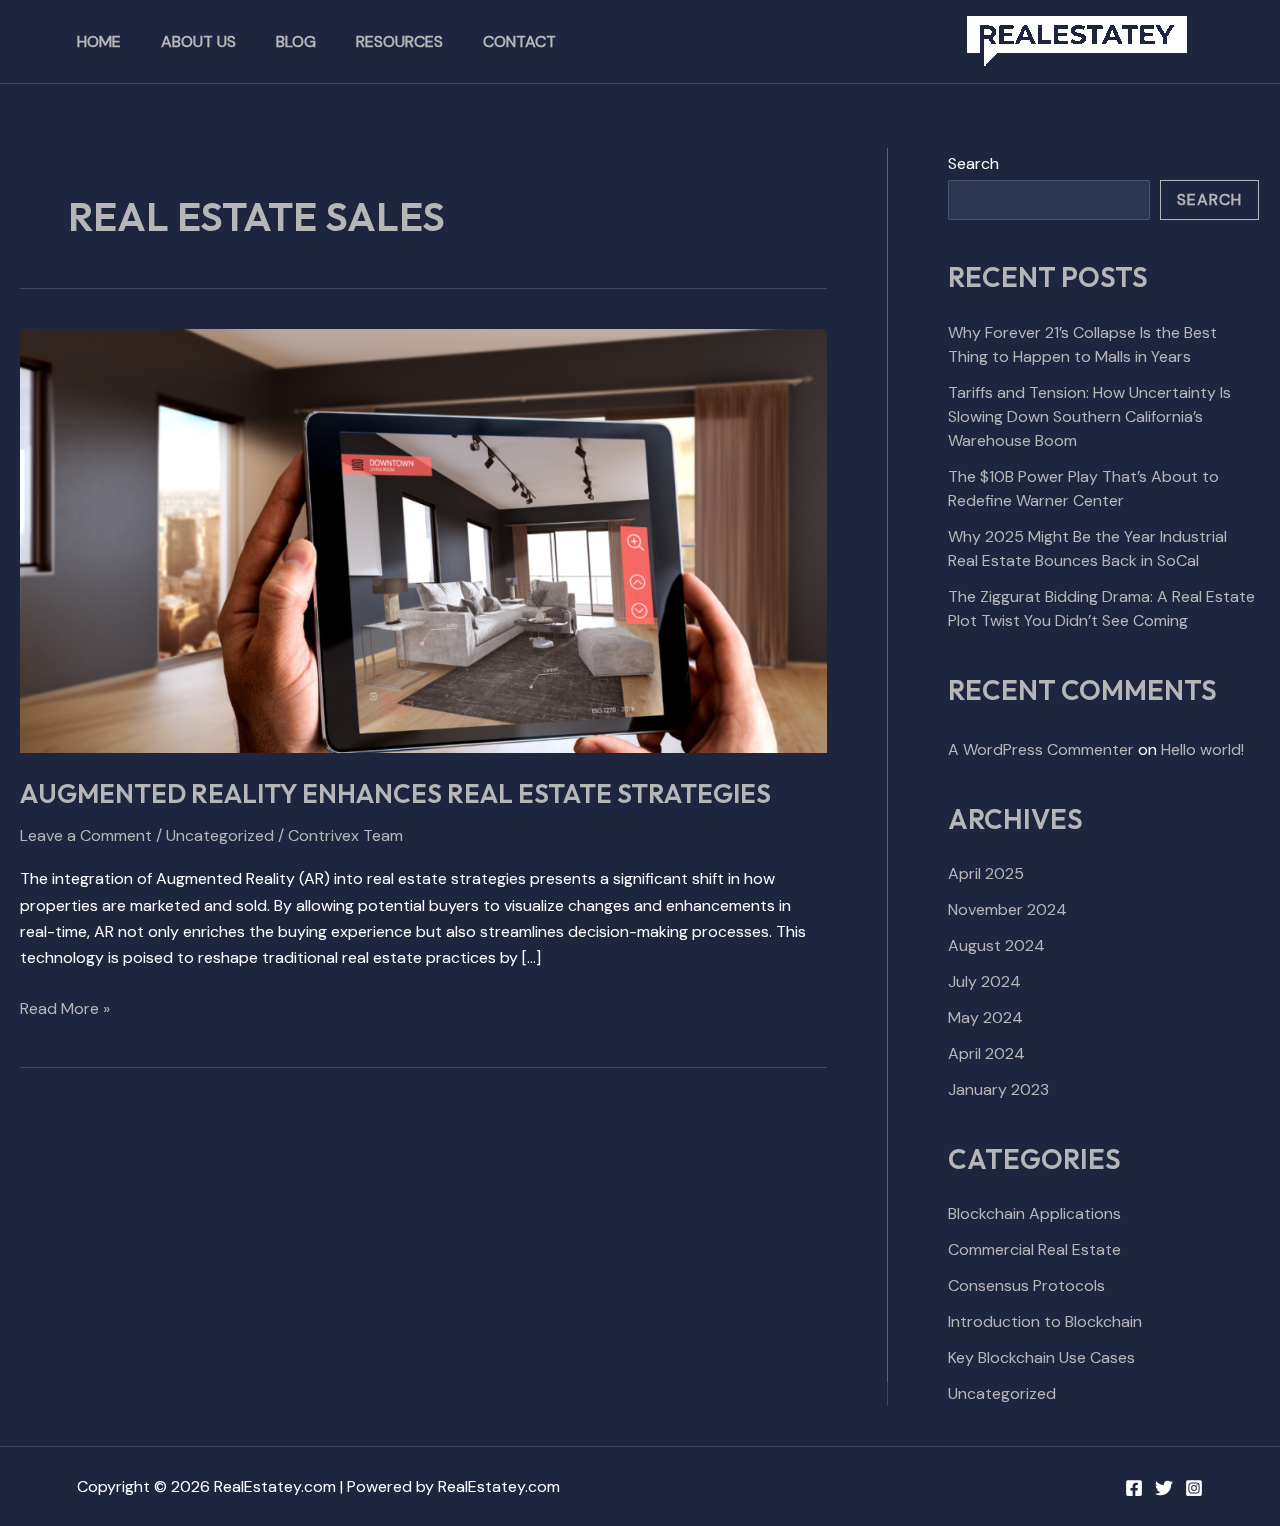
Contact (519, 41)
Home (99, 41)
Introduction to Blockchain (1045, 1321)
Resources (399, 41)
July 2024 (984, 981)
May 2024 (985, 1017)
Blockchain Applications (1034, 1213)
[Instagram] (1194, 1488)
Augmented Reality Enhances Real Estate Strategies (395, 793)
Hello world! (1202, 749)
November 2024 (1007, 909)
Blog (296, 41)
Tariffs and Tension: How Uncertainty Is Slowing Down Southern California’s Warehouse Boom (1089, 416)
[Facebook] (1134, 1488)
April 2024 (986, 1053)
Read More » (65, 1007)
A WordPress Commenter (1041, 749)
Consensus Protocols (1026, 1285)
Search (973, 163)
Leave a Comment (86, 835)
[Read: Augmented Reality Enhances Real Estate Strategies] (423, 539)
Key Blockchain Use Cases (1041, 1357)
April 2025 (986, 873)
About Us (198, 41)
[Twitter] (1164, 1488)
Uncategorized (220, 835)
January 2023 (998, 1089)
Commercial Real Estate (1034, 1249)
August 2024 (996, 945)
